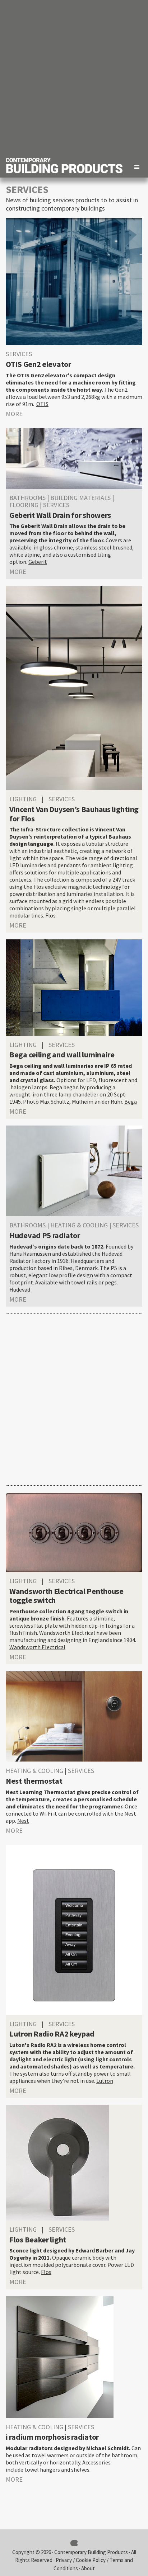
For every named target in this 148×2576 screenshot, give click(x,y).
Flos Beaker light (38, 2240)
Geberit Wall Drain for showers (60, 515)
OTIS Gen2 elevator (38, 364)
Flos (50, 915)
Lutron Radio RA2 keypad (52, 2034)
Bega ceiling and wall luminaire (62, 1055)
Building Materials (80, 498)
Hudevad (20, 1289)
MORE (14, 414)
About (88, 2568)
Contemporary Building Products (91, 2552)
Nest (23, 1821)
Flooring (24, 505)
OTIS (42, 404)
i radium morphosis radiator (52, 2437)
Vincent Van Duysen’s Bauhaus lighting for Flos (74, 814)
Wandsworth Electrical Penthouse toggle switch (66, 1596)
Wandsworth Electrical (37, 1647)
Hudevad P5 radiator (45, 1235)
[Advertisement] (74, 77)
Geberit (38, 562)
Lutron (105, 2081)
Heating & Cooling (79, 1225)
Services (19, 354)
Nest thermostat (34, 1781)
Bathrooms (27, 498)
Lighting (23, 799)
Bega (131, 1101)
